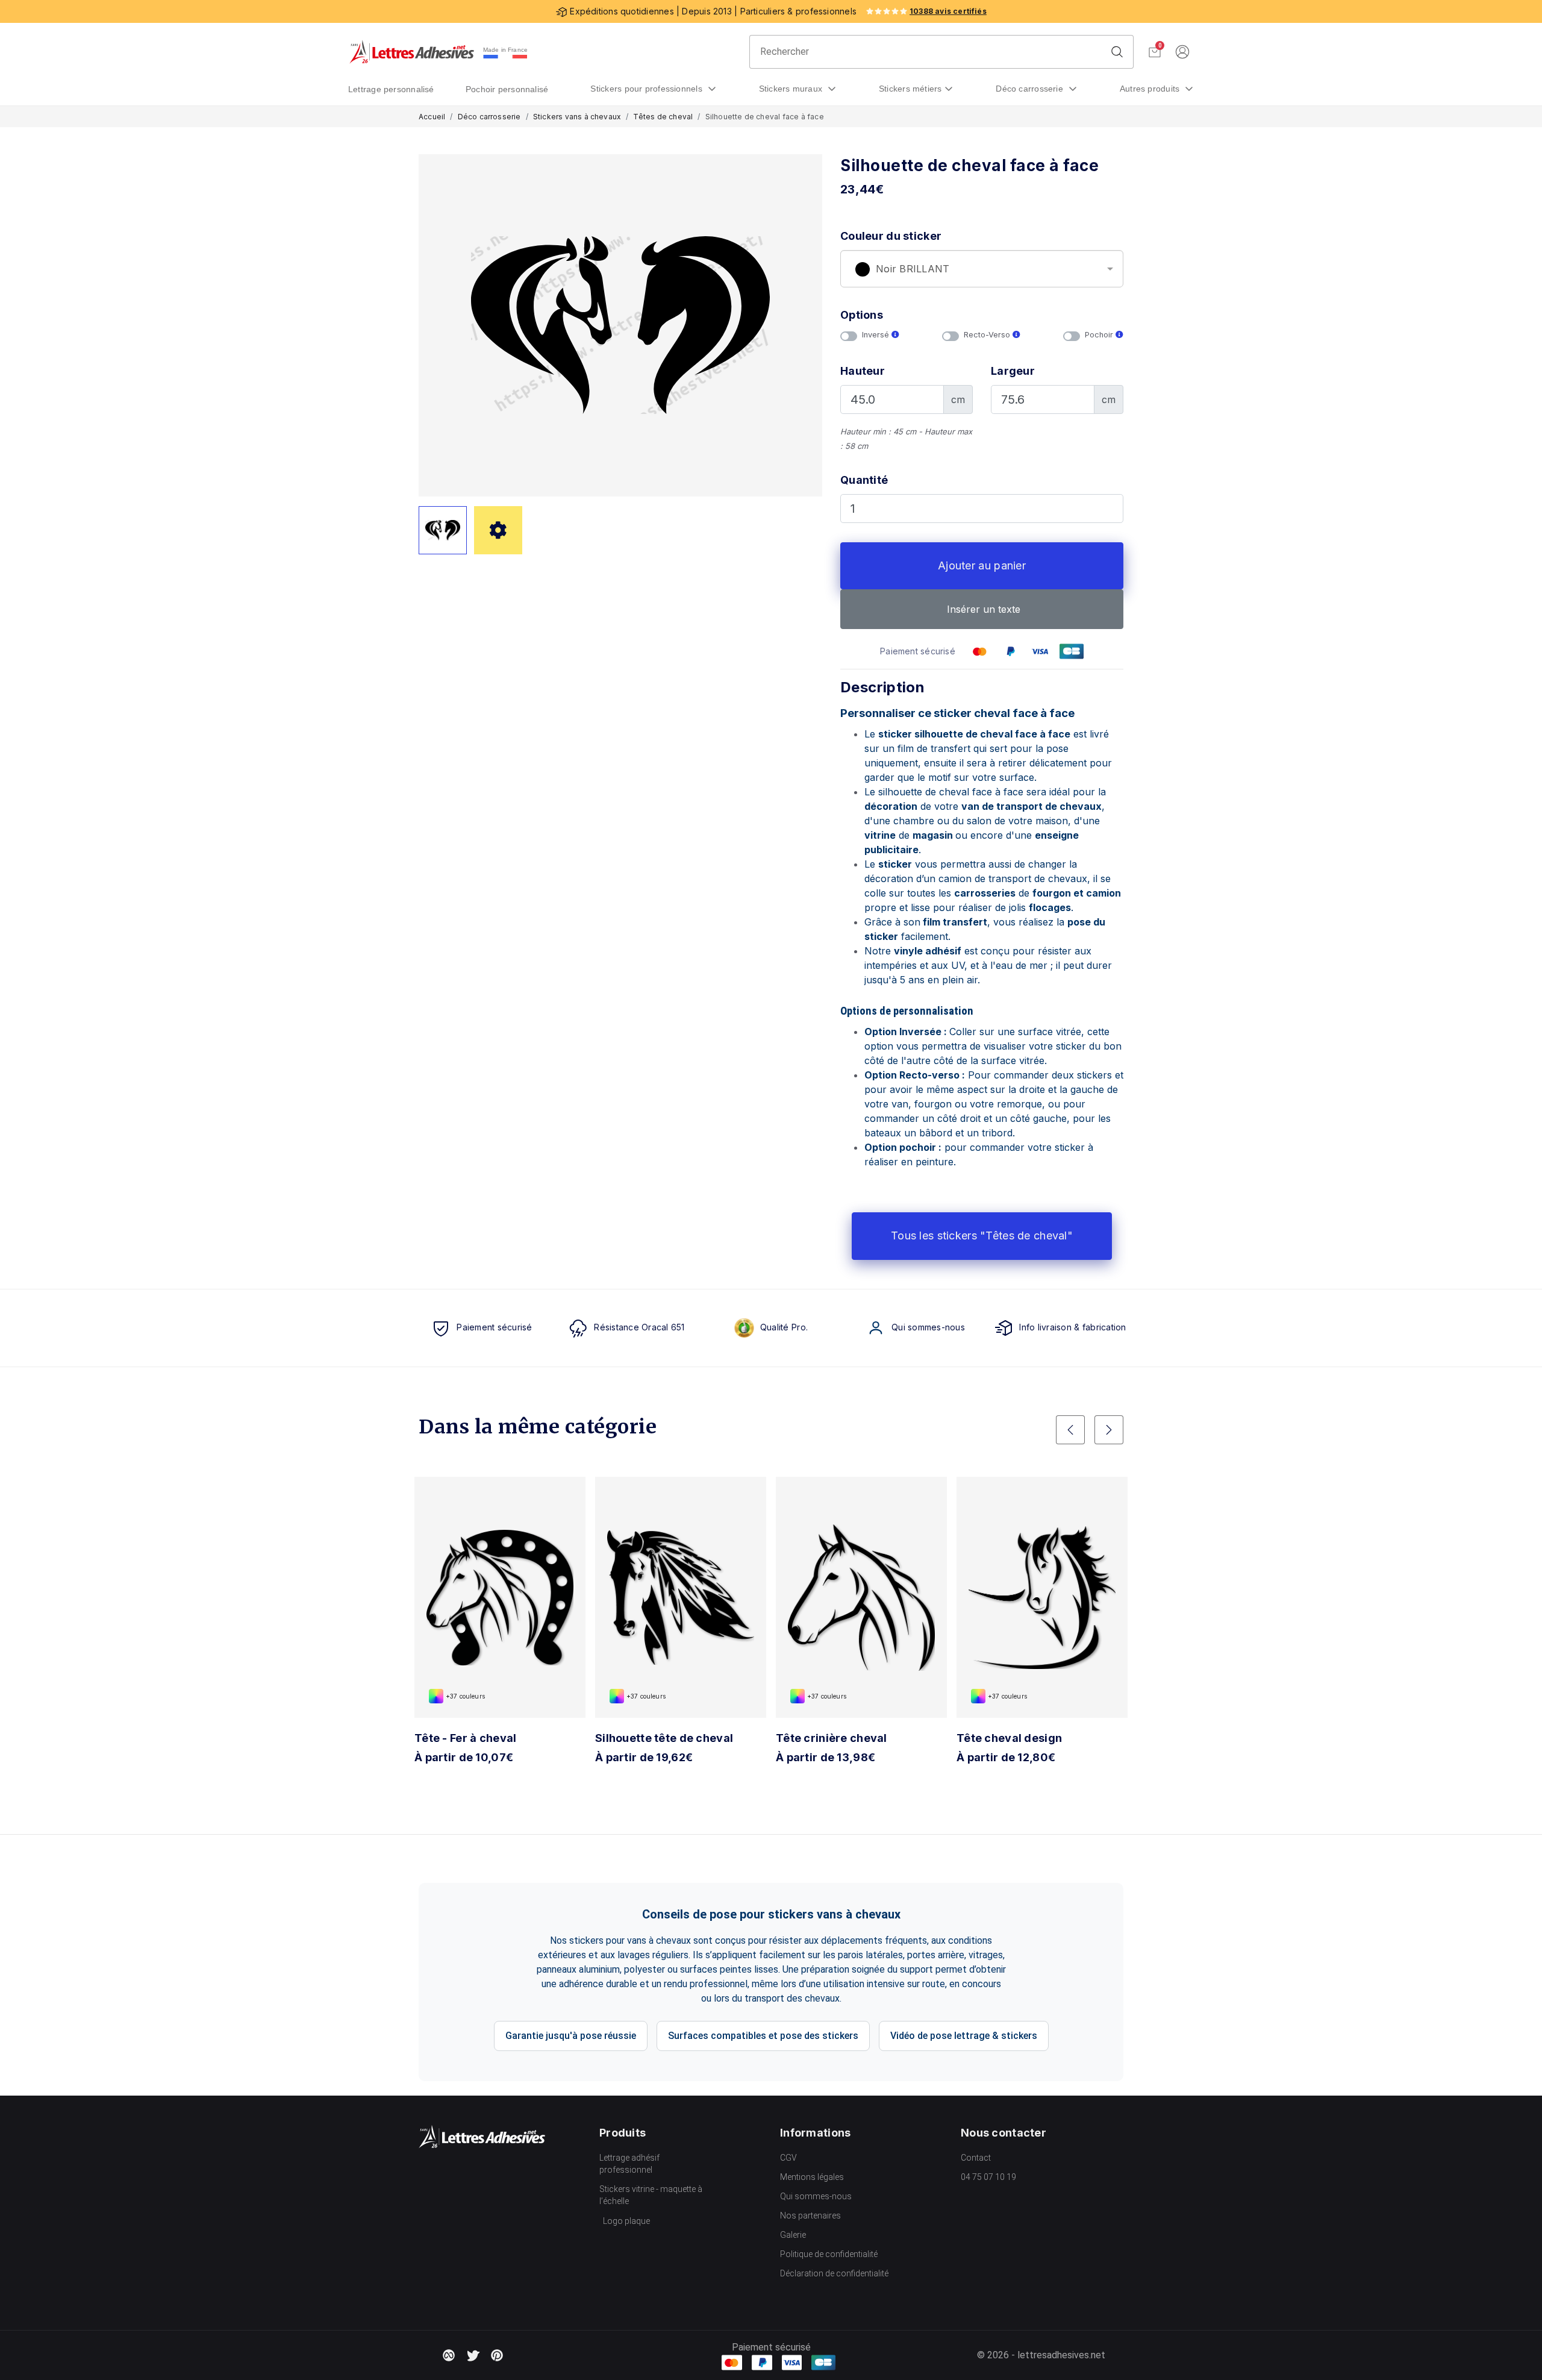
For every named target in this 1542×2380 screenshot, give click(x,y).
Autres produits (1151, 89)
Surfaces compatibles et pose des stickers (763, 2036)
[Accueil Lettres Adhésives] (412, 52)
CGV (788, 2158)
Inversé (877, 335)
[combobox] (982, 269)
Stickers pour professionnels (648, 89)
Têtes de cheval (663, 117)
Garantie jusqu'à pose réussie (571, 2036)
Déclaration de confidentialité (834, 2273)
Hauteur (863, 371)
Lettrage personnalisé (391, 89)
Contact (976, 2158)
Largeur (1013, 371)
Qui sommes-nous (816, 2196)
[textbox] (982, 269)
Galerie (793, 2235)
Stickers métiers (910, 89)
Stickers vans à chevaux (577, 117)
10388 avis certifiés (948, 11)
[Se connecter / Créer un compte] (1182, 52)
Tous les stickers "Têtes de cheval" (982, 1235)
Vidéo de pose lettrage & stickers (964, 2036)
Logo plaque (626, 2221)
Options (862, 315)
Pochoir (1100, 335)
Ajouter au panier (982, 565)
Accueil (432, 117)
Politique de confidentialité (829, 2254)
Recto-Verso (988, 335)
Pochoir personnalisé (507, 89)
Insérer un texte (982, 609)
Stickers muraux (792, 89)
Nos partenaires (810, 2216)
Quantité (864, 480)
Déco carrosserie (1031, 89)
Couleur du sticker (891, 236)
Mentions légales (812, 2177)
